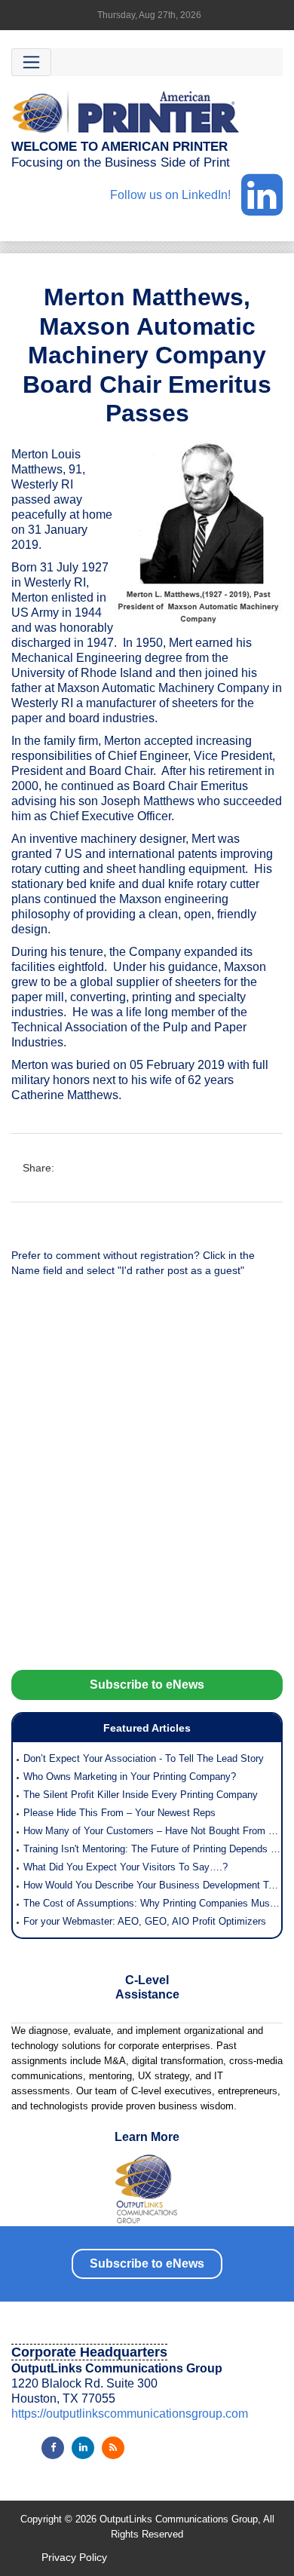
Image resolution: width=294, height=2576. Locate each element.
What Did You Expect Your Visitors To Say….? (126, 1867)
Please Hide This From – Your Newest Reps (119, 1813)
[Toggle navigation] (31, 62)
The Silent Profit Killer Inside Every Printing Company (141, 1795)
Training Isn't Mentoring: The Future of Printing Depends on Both (152, 1849)
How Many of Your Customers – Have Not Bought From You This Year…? (152, 1831)
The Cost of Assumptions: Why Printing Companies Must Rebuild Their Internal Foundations (152, 1903)
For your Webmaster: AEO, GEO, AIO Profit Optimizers (145, 1921)
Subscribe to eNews (147, 1685)
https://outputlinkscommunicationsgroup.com (130, 2414)
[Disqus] (147, 1481)
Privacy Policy (74, 2557)
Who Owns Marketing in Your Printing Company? (130, 1777)
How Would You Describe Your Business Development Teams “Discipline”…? (152, 1885)
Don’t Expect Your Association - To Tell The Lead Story (144, 1758)
